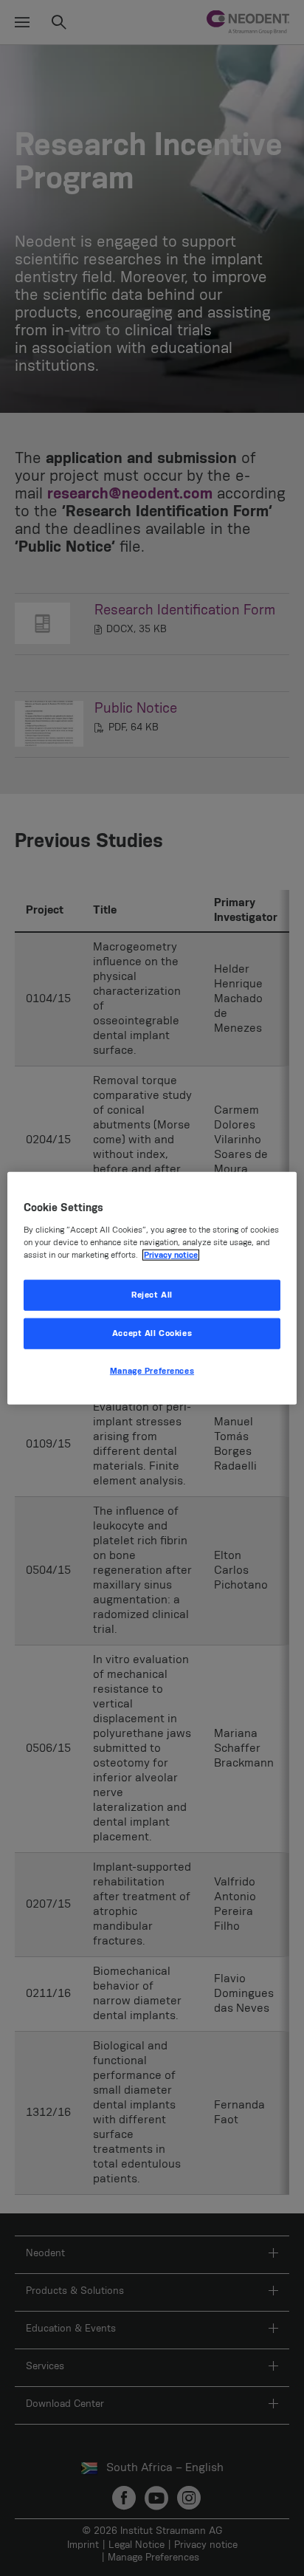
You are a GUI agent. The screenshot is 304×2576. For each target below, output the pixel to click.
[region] (152, 1288)
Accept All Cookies (152, 1333)
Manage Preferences (152, 1370)
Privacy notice (171, 1254)
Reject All (152, 1295)
